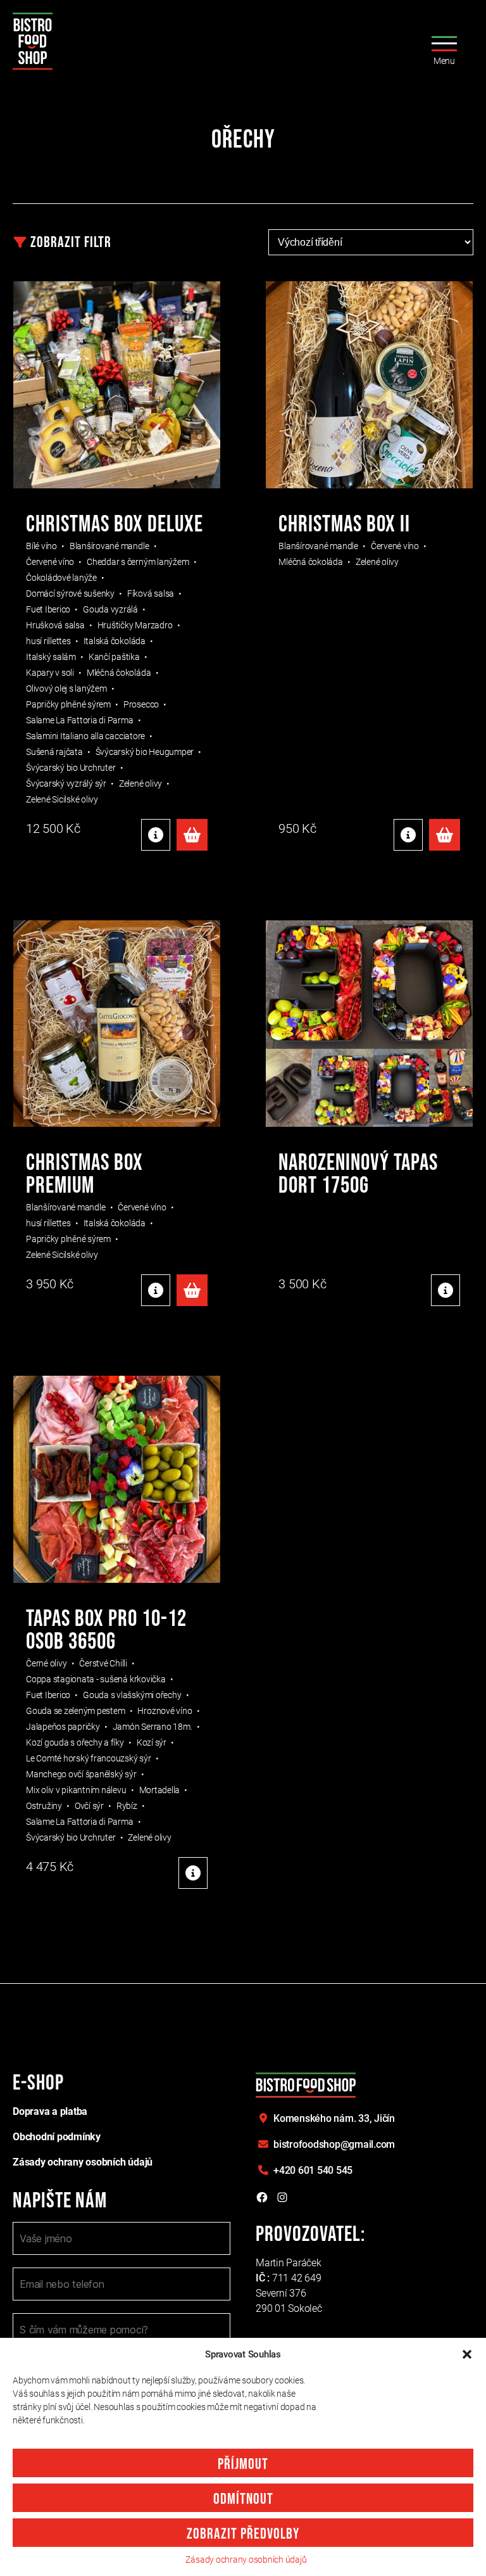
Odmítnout (243, 2499)
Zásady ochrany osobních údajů (246, 2560)
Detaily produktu (156, 835)
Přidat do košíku (192, 835)
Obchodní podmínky (57, 2137)
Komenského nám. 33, (334, 2118)
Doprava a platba (50, 2111)
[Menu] (440, 41)
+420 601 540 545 (313, 2170)
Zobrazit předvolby (243, 2534)
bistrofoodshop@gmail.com (334, 2144)
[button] (467, 2354)
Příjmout (243, 2464)
